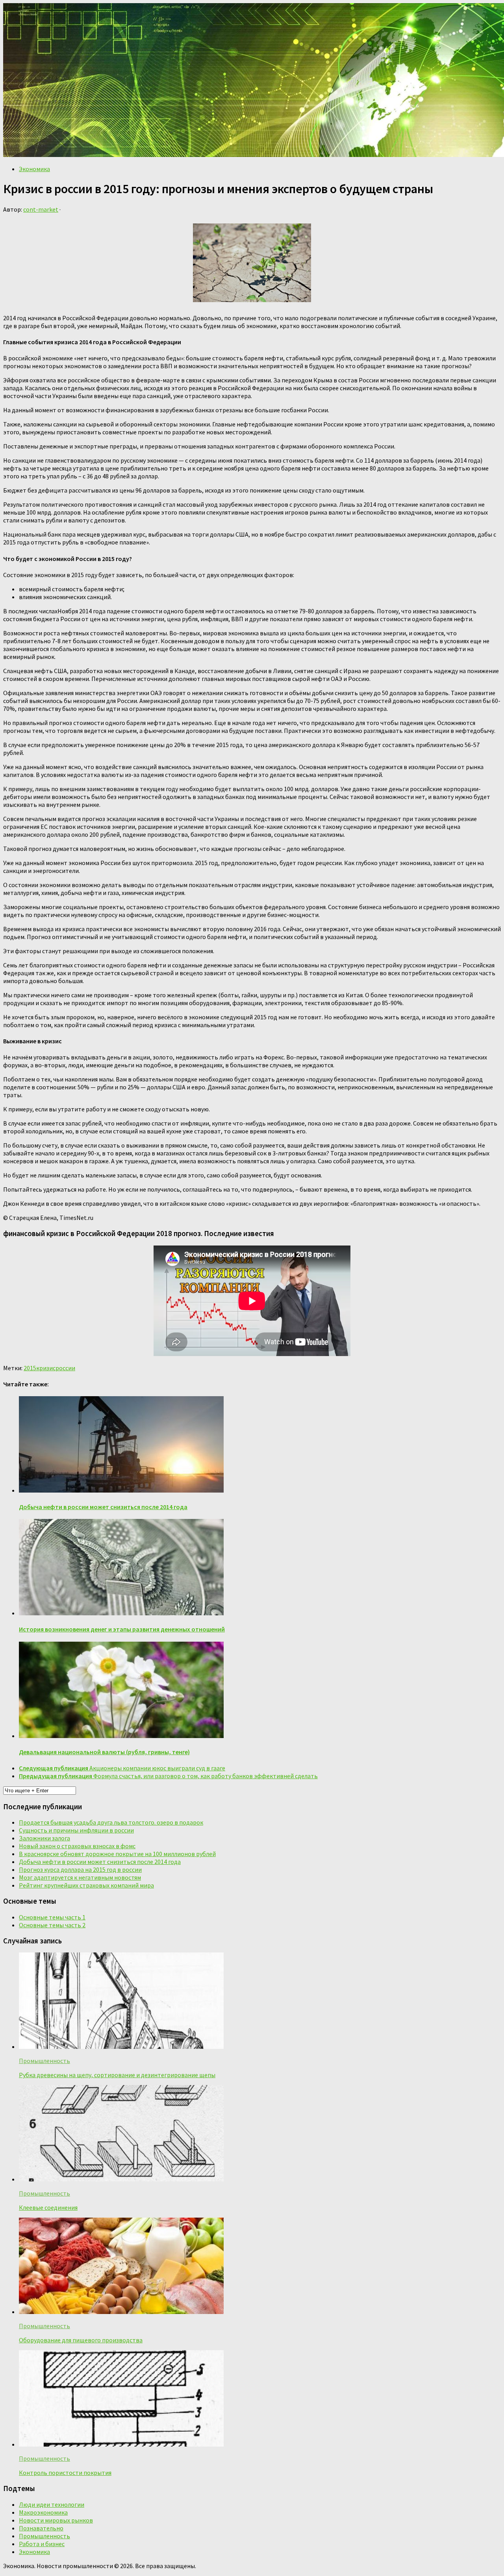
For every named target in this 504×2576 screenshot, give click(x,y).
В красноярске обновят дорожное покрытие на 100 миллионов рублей (117, 1854)
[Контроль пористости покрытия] (121, 2444)
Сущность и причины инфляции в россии (76, 1830)
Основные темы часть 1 (52, 1917)
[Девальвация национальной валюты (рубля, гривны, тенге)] (121, 1736)
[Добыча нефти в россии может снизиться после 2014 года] (121, 1490)
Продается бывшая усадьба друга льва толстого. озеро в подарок (111, 1822)
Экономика (34, 169)
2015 (30, 1368)
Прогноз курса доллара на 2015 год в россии (80, 1869)
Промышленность (44, 2061)
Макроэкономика (43, 2512)
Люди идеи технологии (52, 2504)
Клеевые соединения (48, 2207)
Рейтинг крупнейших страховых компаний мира (86, 1885)
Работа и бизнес (42, 2544)
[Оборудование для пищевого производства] (121, 2312)
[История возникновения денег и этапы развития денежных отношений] (121, 1613)
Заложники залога (44, 1838)
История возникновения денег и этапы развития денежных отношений (122, 1629)
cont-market (41, 209)
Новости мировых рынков (56, 2520)
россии (65, 1368)
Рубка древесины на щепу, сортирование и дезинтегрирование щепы (117, 2075)
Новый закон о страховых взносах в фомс (77, 1846)
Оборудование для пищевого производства (81, 2340)
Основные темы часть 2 (52, 1925)
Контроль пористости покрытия (65, 2473)
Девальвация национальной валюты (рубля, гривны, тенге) (104, 1752)
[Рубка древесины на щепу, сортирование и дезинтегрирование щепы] (121, 2046)
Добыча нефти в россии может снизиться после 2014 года (103, 1507)
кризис (46, 1368)
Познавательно (41, 2528)
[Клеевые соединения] (121, 2179)
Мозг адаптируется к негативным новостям (80, 1877)
